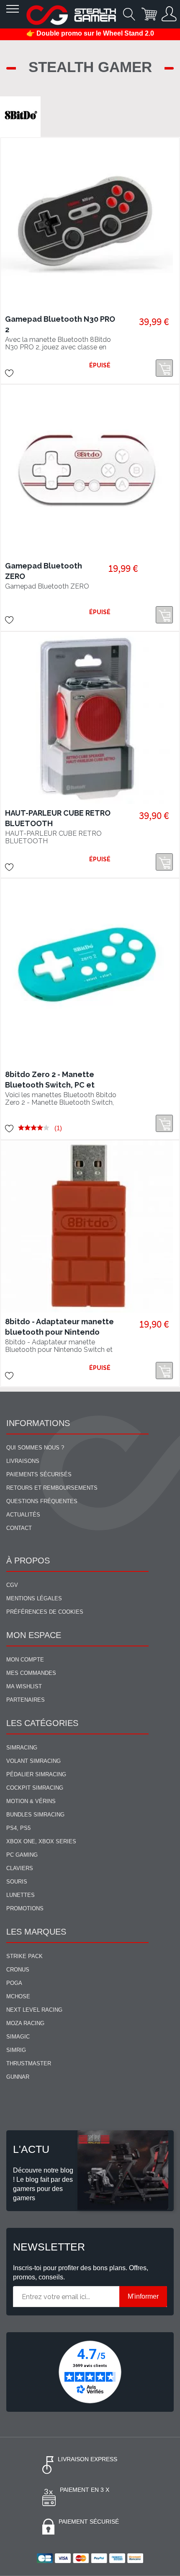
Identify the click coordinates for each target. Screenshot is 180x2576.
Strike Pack (24, 1956)
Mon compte (25, 1660)
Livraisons (23, 1461)
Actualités (23, 1515)
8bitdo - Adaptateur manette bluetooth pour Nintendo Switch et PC (59, 1332)
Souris (17, 1882)
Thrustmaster (29, 2063)
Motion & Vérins (31, 1801)
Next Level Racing (34, 2010)
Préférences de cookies (45, 1612)
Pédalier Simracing (36, 1774)
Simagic (18, 2037)
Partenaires (26, 1700)
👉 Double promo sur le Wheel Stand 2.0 (90, 33)
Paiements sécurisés (39, 1474)
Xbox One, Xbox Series (41, 1841)
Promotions (25, 1908)
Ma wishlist (24, 1686)
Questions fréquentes (42, 1501)
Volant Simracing (33, 1761)
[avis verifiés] (90, 2371)
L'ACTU (31, 2149)
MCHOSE (18, 1996)
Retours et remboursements (52, 1488)
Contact (19, 1528)
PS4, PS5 (18, 1828)
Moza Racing (25, 2023)
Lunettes (21, 1895)
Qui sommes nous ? (35, 1448)
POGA (14, 1983)
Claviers (20, 1868)
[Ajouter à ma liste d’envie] (9, 373)
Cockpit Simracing (35, 1788)
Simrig (16, 2050)
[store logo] (71, 15)
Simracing (22, 1748)
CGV (12, 1585)
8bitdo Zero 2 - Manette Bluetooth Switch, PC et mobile (50, 1085)
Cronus (18, 1970)
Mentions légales (34, 1598)
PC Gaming (22, 1855)
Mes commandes (31, 1673)
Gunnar (18, 2077)
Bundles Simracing (35, 1815)
